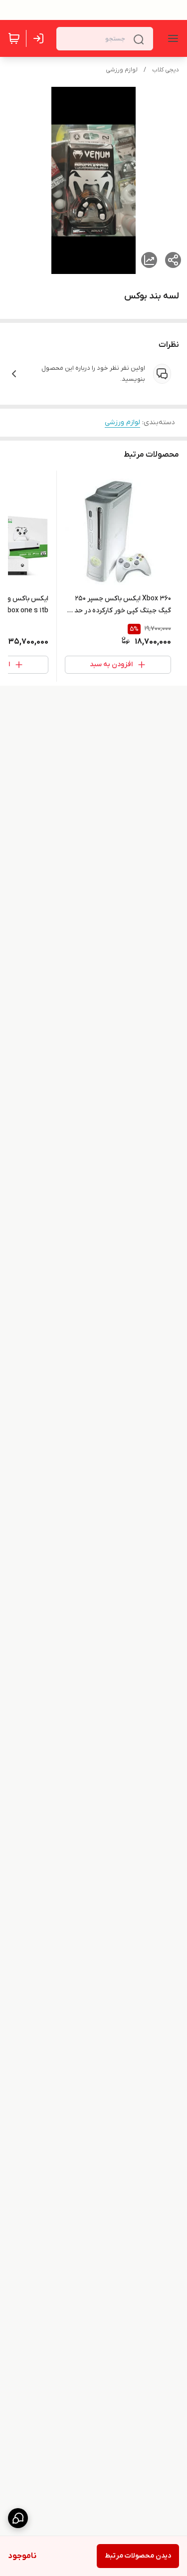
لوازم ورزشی (122, 70)
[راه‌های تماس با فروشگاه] (18, 2518)
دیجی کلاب (166, 70)
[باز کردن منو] (171, 38)
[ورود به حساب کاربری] (40, 38)
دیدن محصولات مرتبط (138, 2556)
